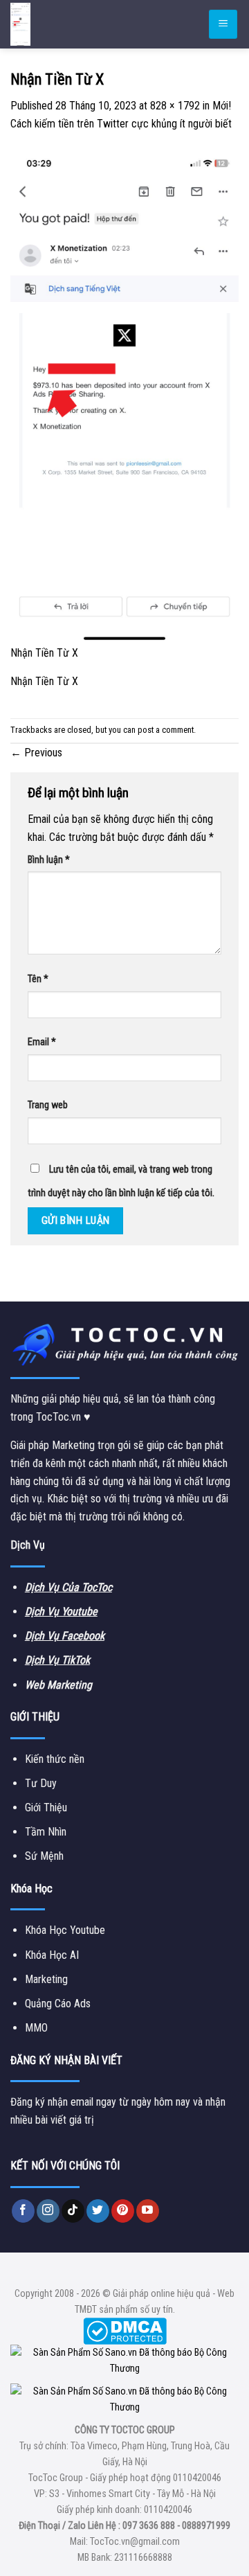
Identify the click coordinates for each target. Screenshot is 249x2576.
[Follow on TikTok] (73, 2211)
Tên (38, 979)
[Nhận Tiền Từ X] (124, 396)
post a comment (166, 730)
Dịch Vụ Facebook (65, 1636)
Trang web (48, 1105)
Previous (36, 753)
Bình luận (49, 860)
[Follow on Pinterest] (123, 2211)
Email (42, 1042)
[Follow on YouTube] (148, 2211)
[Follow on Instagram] (48, 2211)
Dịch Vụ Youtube (61, 1611)
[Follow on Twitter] (98, 2211)
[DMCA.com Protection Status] (125, 2330)
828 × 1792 (175, 106)
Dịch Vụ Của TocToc (68, 1587)
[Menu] (223, 25)
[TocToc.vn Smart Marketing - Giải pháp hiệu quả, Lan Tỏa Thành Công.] (93, 24)
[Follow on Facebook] (23, 2211)
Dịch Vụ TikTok (57, 1660)
